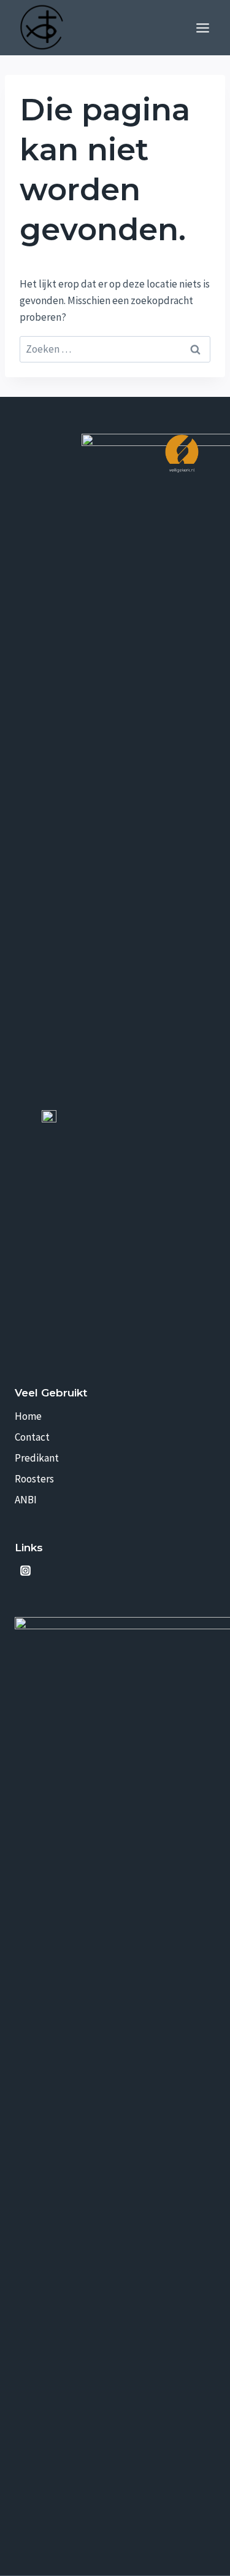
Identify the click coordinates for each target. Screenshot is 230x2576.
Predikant (37, 1458)
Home (28, 1416)
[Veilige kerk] (182, 453)
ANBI (26, 1500)
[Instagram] (25, 1571)
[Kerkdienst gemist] (49, 1571)
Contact (32, 1437)
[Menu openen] (202, 28)
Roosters (34, 1479)
